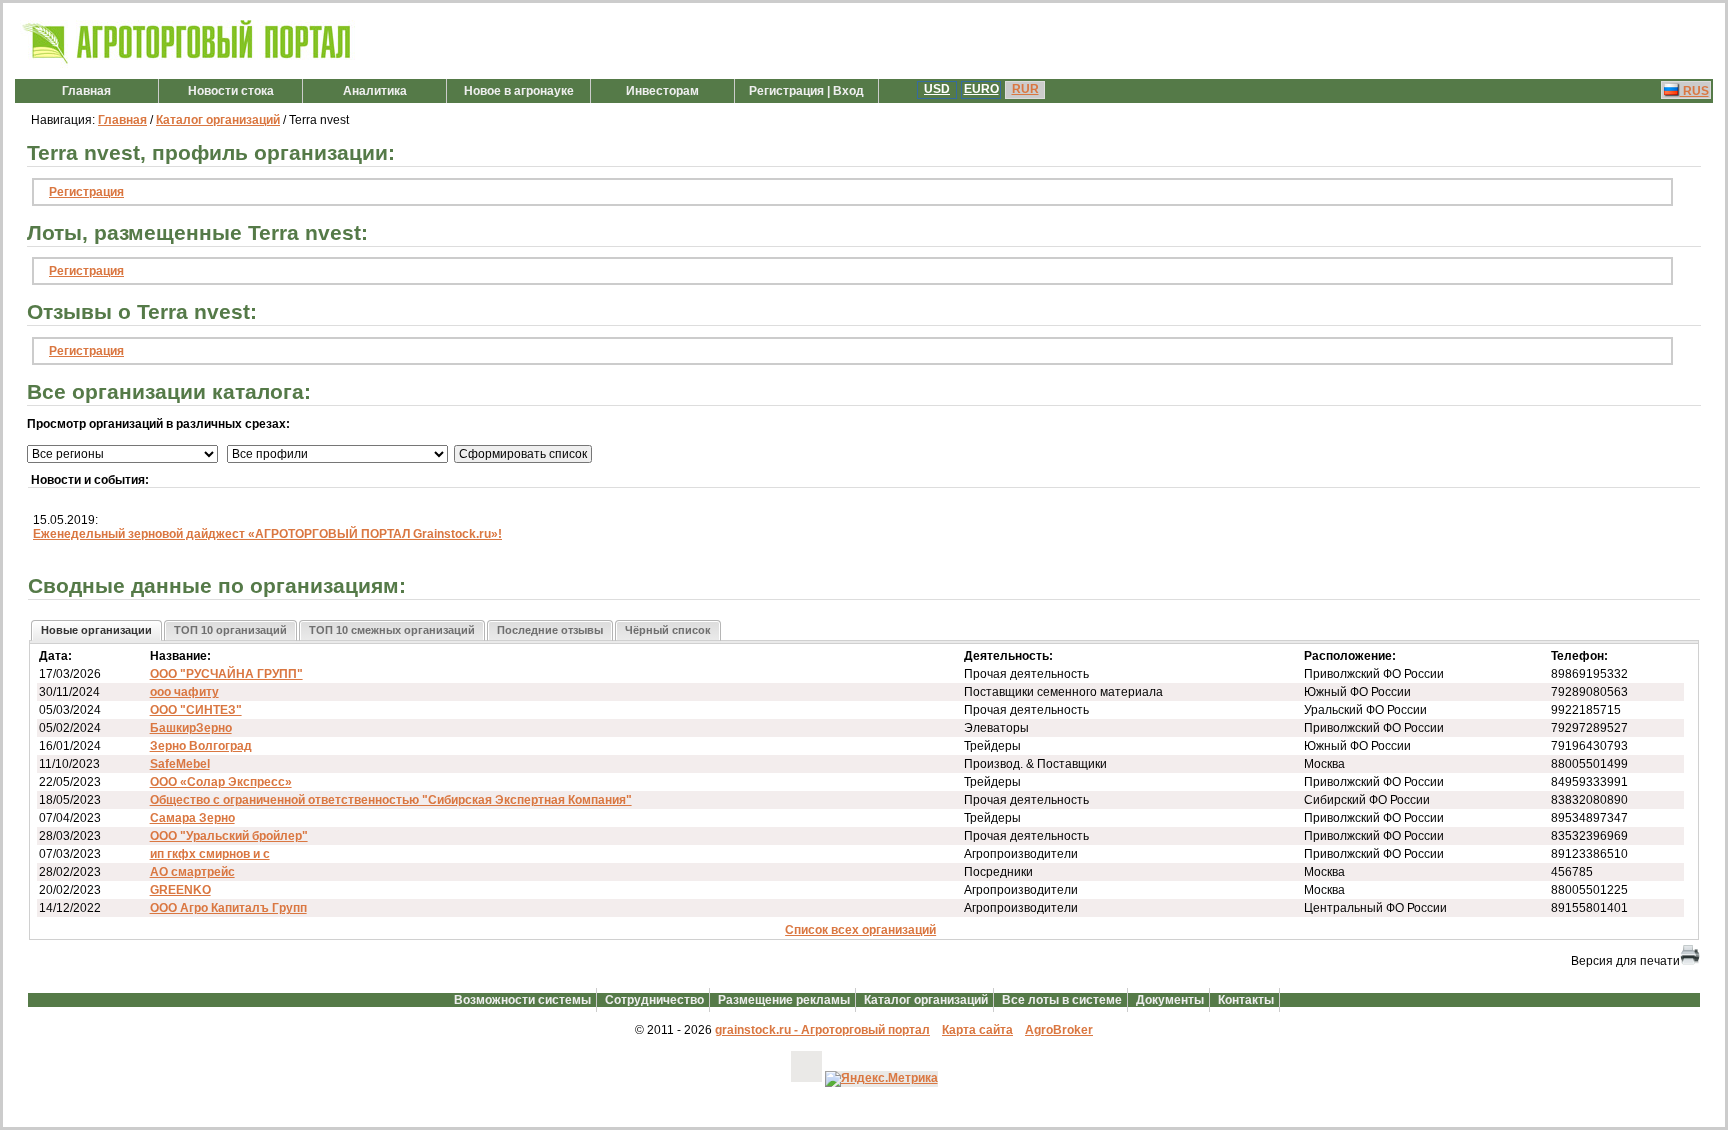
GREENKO (180, 890)
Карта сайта (977, 1030)
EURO (981, 89)
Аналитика (375, 91)
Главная (86, 91)
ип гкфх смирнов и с (210, 854)
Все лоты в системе (1062, 1000)
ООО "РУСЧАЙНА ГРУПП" (226, 674)
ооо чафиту (184, 692)
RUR (1025, 89)
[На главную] (187, 64)
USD (937, 89)
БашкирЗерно (191, 728)
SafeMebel (180, 764)
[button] (96, 630)
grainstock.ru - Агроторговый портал (822, 1030)
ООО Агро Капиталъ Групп (228, 908)
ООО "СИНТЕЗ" (196, 710)
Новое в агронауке (519, 91)
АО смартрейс (192, 872)
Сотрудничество (654, 1000)
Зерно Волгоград (201, 746)
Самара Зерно (192, 818)
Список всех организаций (860, 930)
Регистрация (86, 192)
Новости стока (231, 91)
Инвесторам (662, 91)
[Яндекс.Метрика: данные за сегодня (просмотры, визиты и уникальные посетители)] (881, 1079)
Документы (1170, 1000)
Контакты (1246, 1000)
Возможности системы (522, 1000)
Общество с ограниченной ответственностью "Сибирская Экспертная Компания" (391, 800)
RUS (1694, 91)
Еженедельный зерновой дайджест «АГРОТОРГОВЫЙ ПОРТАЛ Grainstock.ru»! (267, 534)
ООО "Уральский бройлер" (229, 836)
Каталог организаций (218, 120)
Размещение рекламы (784, 1000)
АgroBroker (1059, 1030)
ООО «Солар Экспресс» (221, 782)
